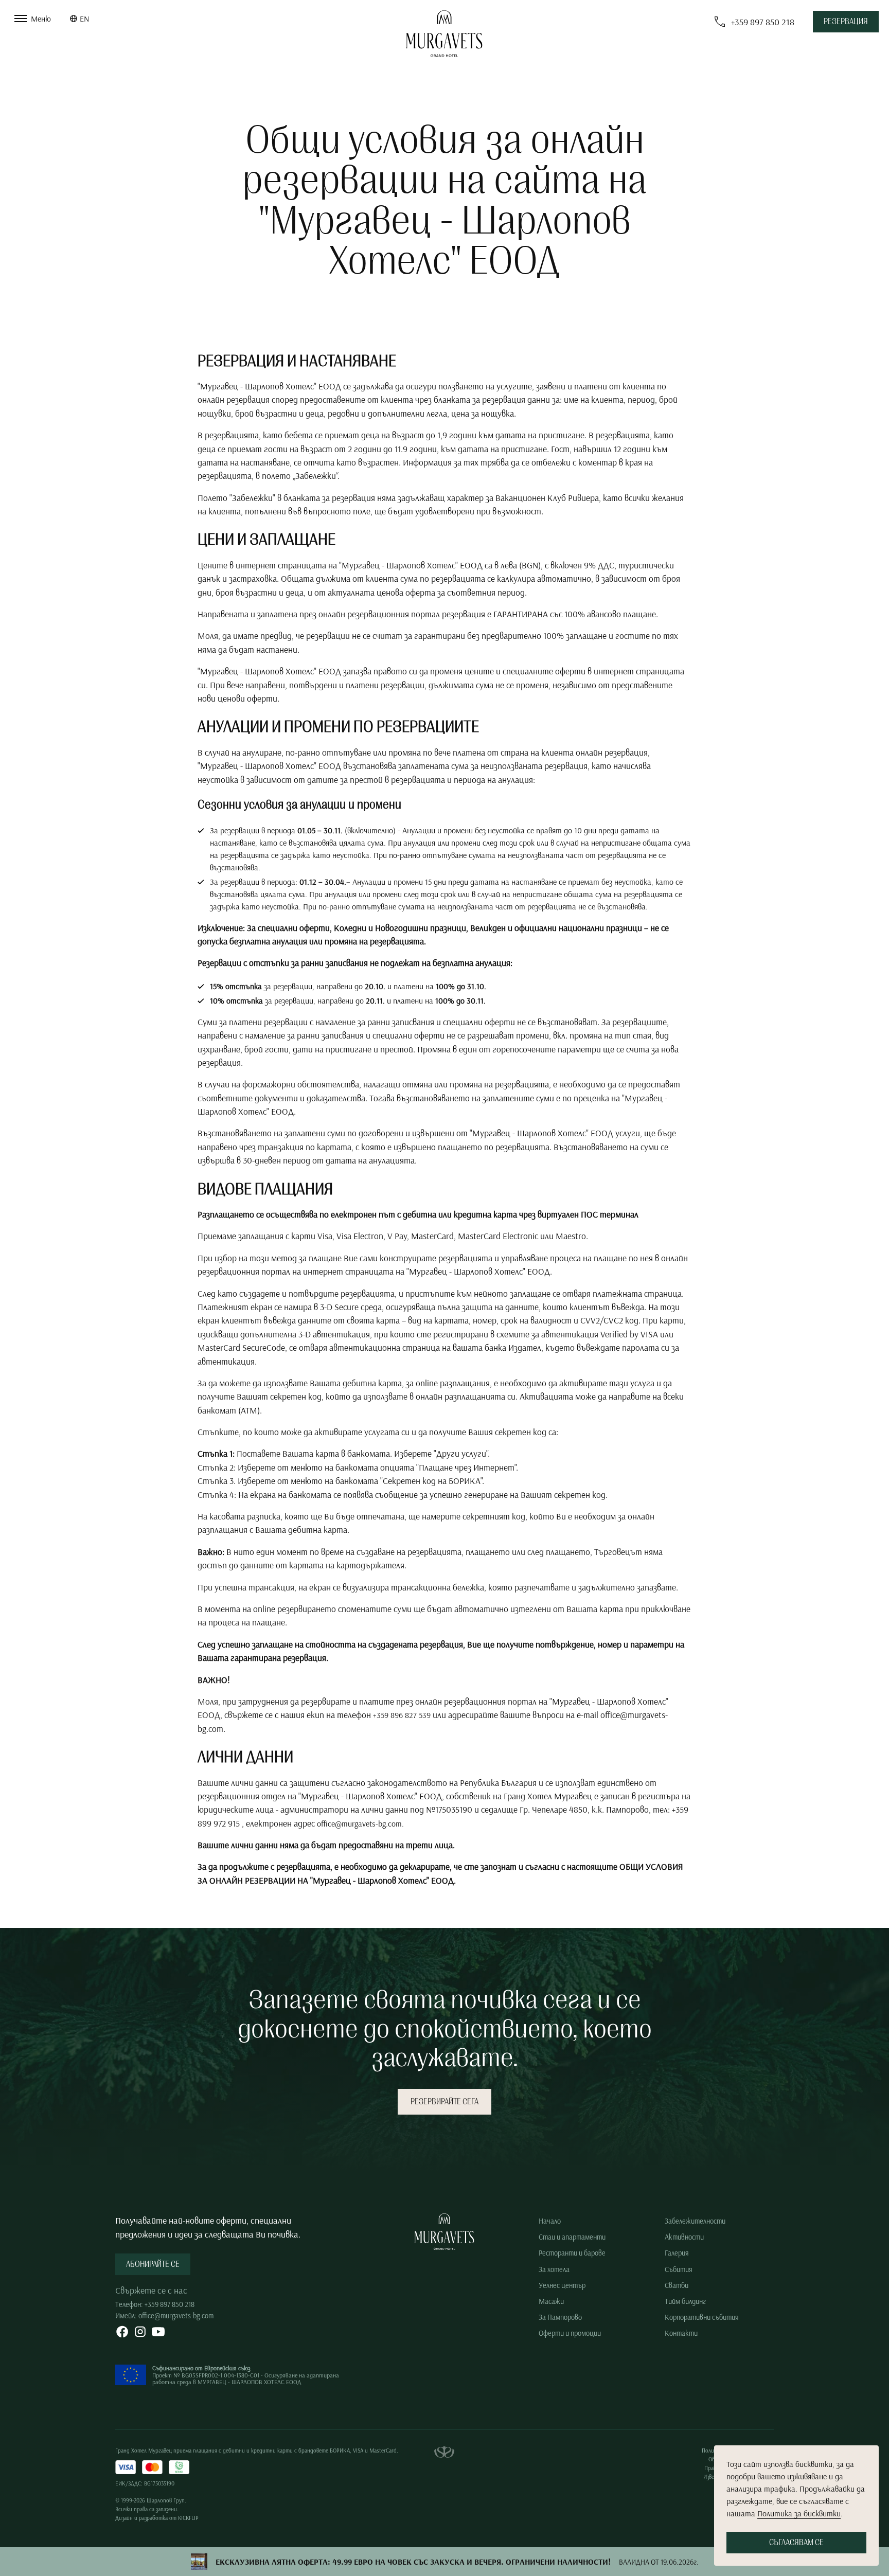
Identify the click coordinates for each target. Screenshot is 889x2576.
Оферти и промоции (570, 2333)
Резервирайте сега (444, 2102)
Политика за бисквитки (799, 2513)
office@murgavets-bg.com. (360, 1823)
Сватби (677, 2285)
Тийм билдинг (685, 2301)
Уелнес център (562, 2285)
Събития (679, 2269)
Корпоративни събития (702, 2317)
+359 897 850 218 (170, 2304)
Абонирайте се (153, 2264)
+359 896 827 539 (402, 1715)
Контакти (681, 2333)
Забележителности (695, 2221)
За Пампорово (560, 2317)
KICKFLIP (188, 2518)
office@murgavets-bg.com (176, 2316)
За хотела (554, 2269)
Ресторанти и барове (572, 2253)
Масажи (551, 2301)
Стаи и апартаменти (572, 2237)
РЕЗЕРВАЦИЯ (846, 22)
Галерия (677, 2253)
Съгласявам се (796, 2543)
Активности (684, 2237)
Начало (550, 2221)
